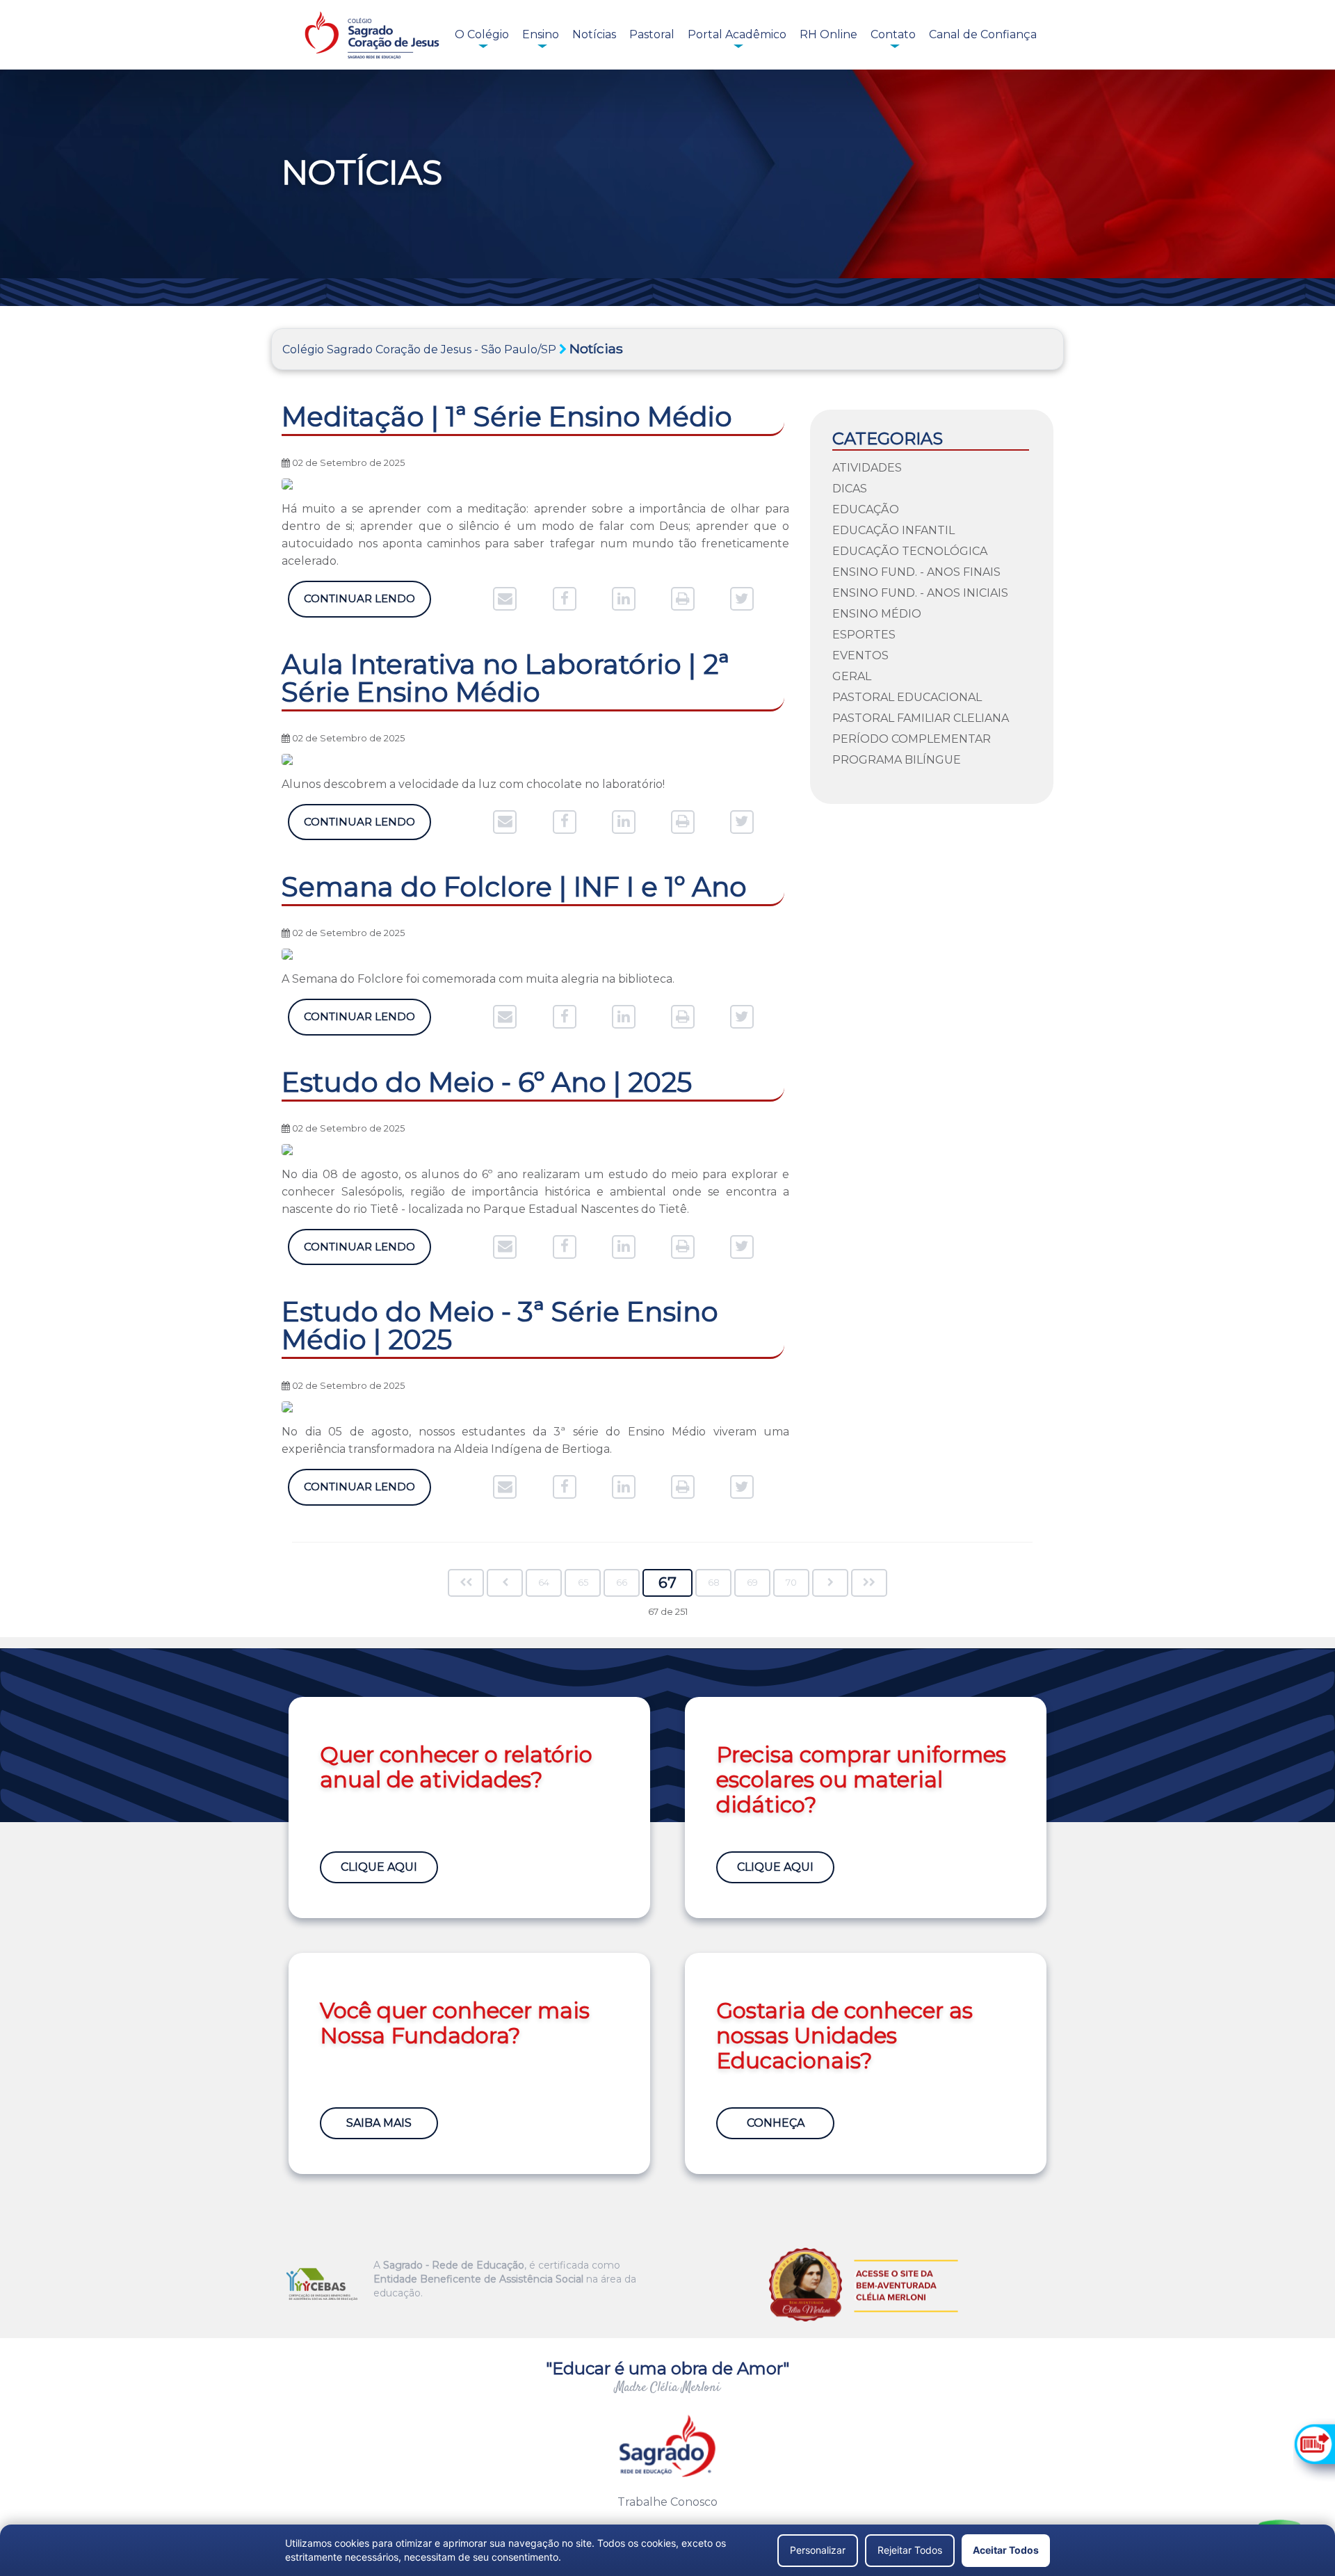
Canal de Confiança (983, 34)
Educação (866, 509)
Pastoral (652, 34)
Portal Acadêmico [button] (737, 34)
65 (583, 1583)
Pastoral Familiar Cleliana (921, 718)
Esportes (864, 635)
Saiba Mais (379, 2123)
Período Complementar (912, 739)
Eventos (860, 655)
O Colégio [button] (482, 34)
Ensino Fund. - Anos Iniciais (920, 593)
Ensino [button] (541, 34)
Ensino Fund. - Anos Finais (916, 572)
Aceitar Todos (1006, 2550)
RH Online (828, 34)
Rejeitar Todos (910, 2550)
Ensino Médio (877, 614)
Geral (852, 676)
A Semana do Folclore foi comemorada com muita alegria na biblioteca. (478, 979)
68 (714, 1583)
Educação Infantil (893, 530)
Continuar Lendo (359, 598)
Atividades (867, 468)
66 (622, 1583)
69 (752, 1583)
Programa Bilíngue (897, 760)
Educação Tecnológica (910, 551)
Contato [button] (893, 34)
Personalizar (818, 2550)
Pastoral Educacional (907, 697)
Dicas (850, 489)
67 (667, 1583)
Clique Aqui (379, 1867)
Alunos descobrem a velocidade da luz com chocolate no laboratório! (475, 784)
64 (544, 1583)
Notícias (594, 34)
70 (791, 1583)
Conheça (776, 2123)
